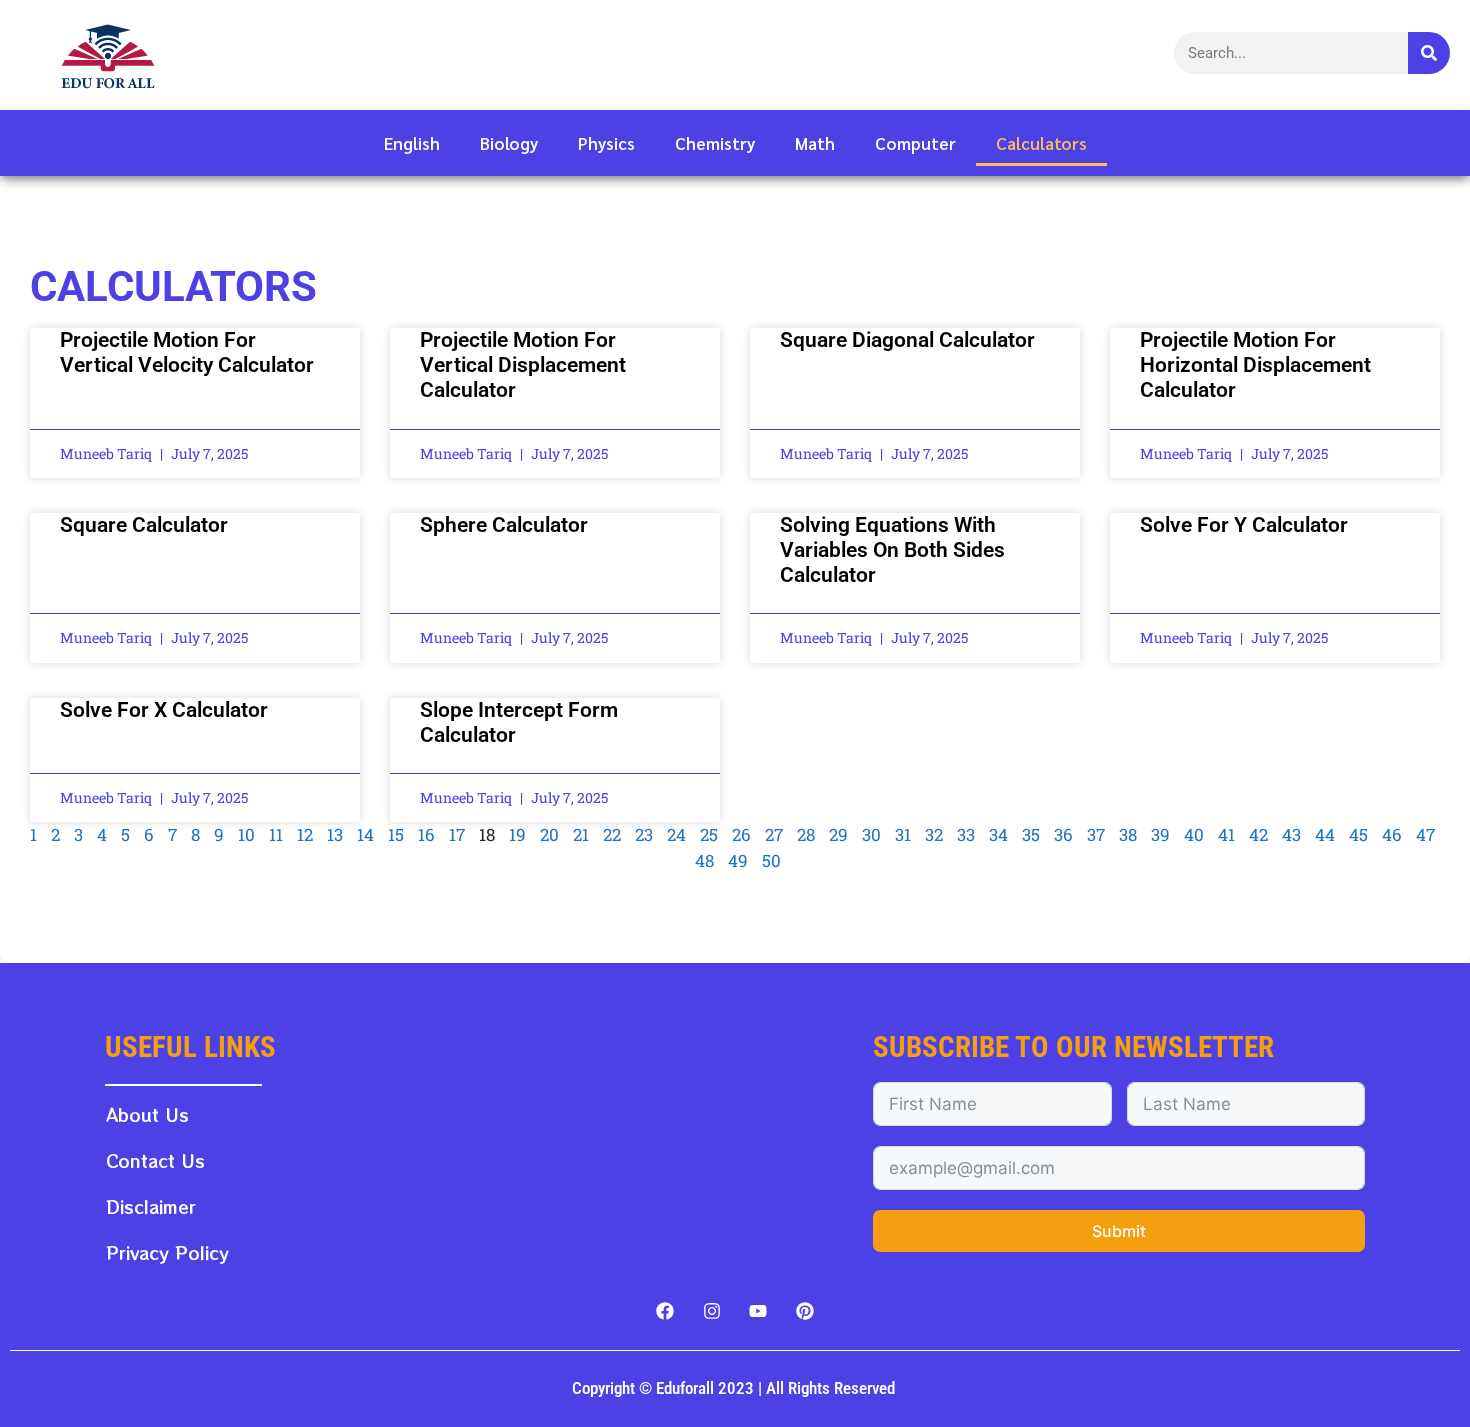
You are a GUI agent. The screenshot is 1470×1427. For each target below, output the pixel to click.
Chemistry (715, 143)
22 (612, 834)
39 (1160, 834)
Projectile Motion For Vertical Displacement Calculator (523, 365)
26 (741, 834)
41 (1226, 834)
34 (998, 834)
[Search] (1429, 53)
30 (871, 834)
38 (1128, 834)
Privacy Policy (167, 1252)
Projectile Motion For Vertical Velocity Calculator (187, 352)
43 (1291, 834)
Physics (606, 143)
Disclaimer (151, 1206)
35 (1031, 834)
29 (838, 834)
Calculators (1041, 143)
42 (1258, 834)
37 (1096, 834)
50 (771, 860)
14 (365, 834)
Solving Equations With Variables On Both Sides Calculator (892, 550)
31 (903, 834)
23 (644, 834)
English (412, 143)
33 (966, 834)
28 (806, 834)
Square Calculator (144, 525)
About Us (147, 1114)
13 (335, 834)
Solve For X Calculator (164, 710)
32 (934, 834)
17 (457, 834)
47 (1425, 834)
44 (1325, 834)
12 (305, 834)
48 (704, 860)
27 (774, 834)
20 (549, 834)
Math (815, 143)
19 (517, 834)
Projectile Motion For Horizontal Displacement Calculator (1255, 365)
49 (738, 860)
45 (1358, 834)
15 (396, 834)
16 (426, 834)
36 (1063, 834)
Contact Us (155, 1160)
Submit (1119, 1231)
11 (276, 834)
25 (709, 834)
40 (1194, 834)
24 (676, 834)
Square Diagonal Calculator (907, 340)
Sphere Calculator (504, 525)
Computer (915, 143)
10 (246, 834)
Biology (509, 143)
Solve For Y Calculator (1244, 525)
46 (1392, 834)
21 (581, 834)
